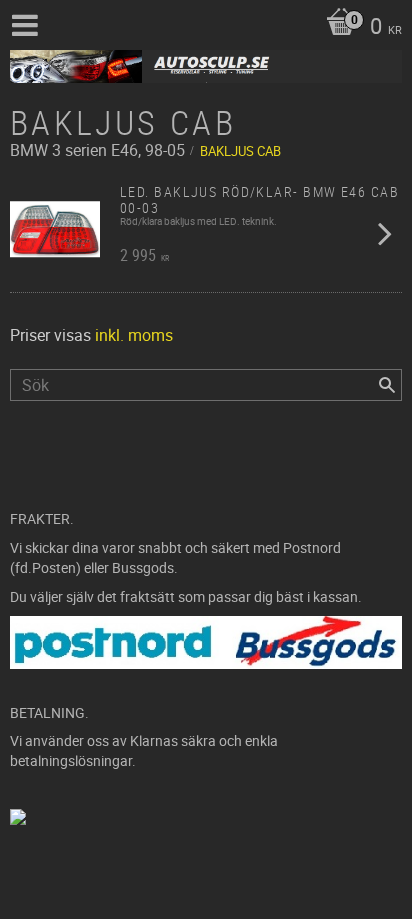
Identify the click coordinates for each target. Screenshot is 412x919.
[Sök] (387, 385)
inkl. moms (134, 335)
